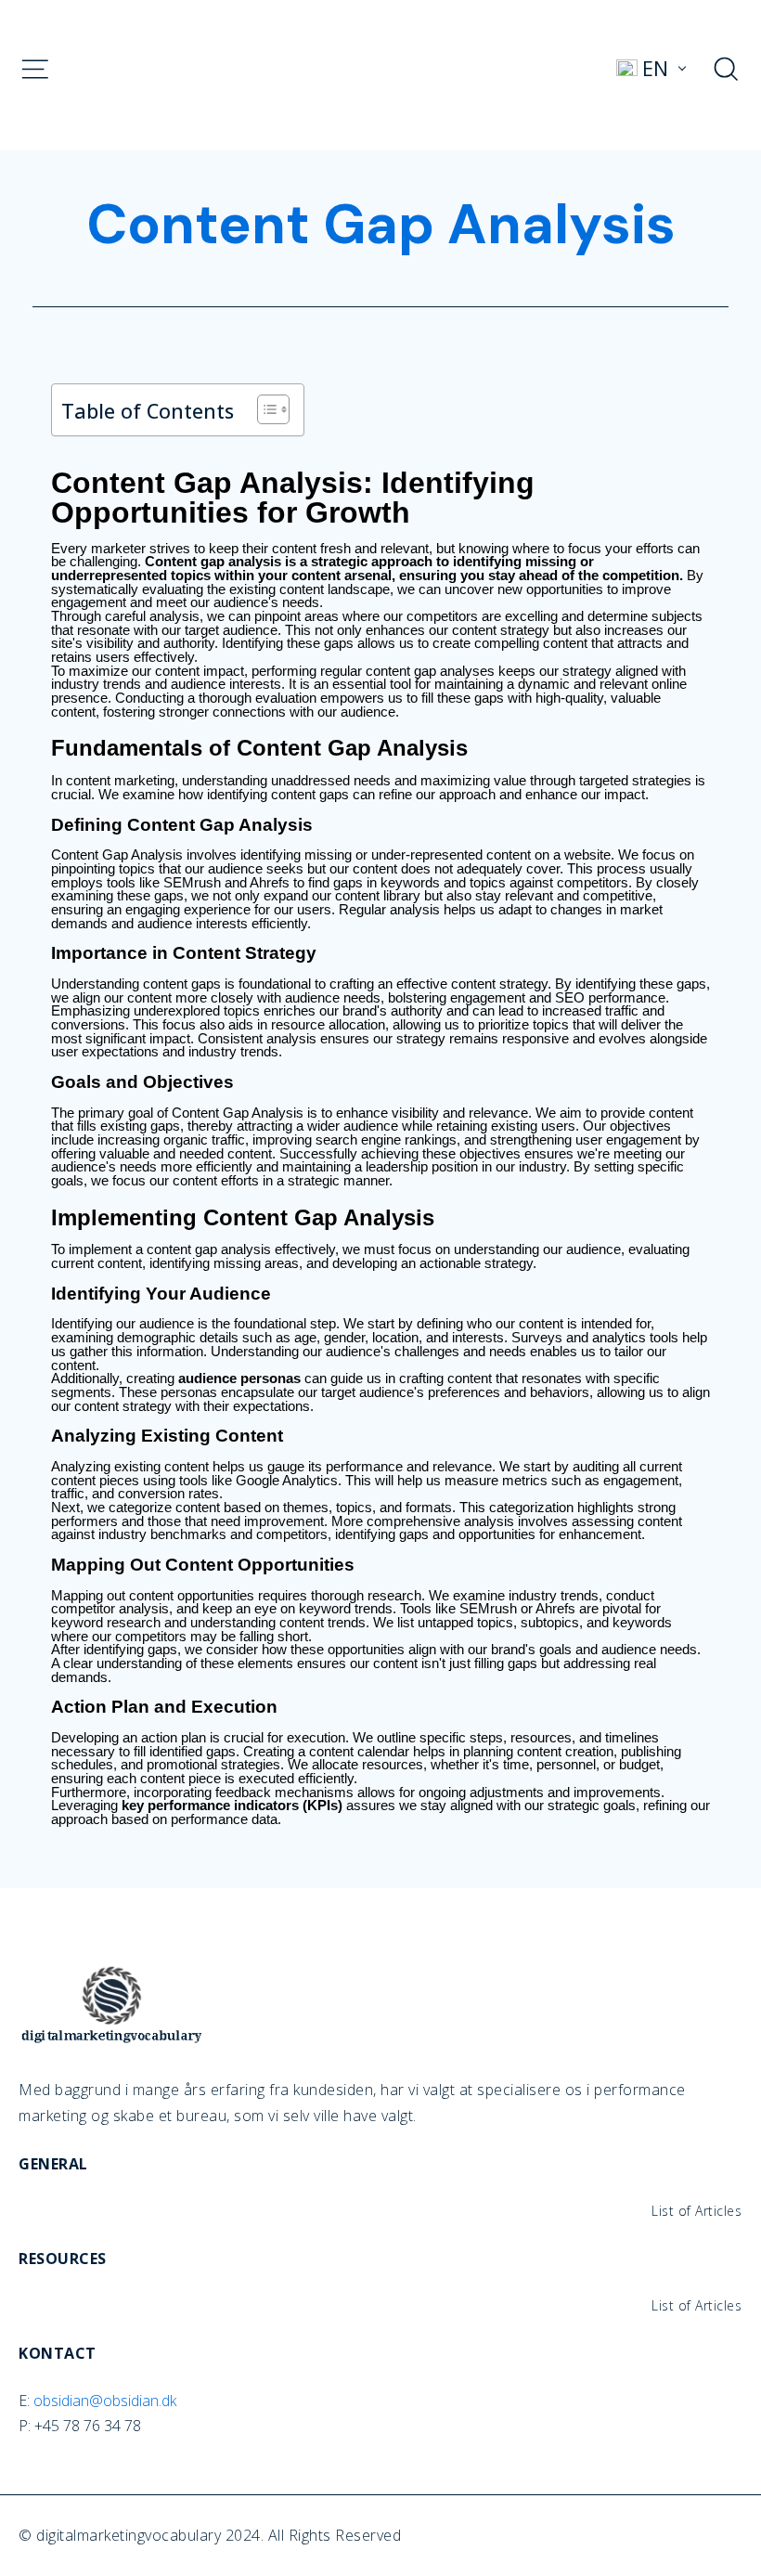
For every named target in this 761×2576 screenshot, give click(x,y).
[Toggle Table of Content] (264, 409)
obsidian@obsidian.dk (105, 2401)
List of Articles (697, 2211)
